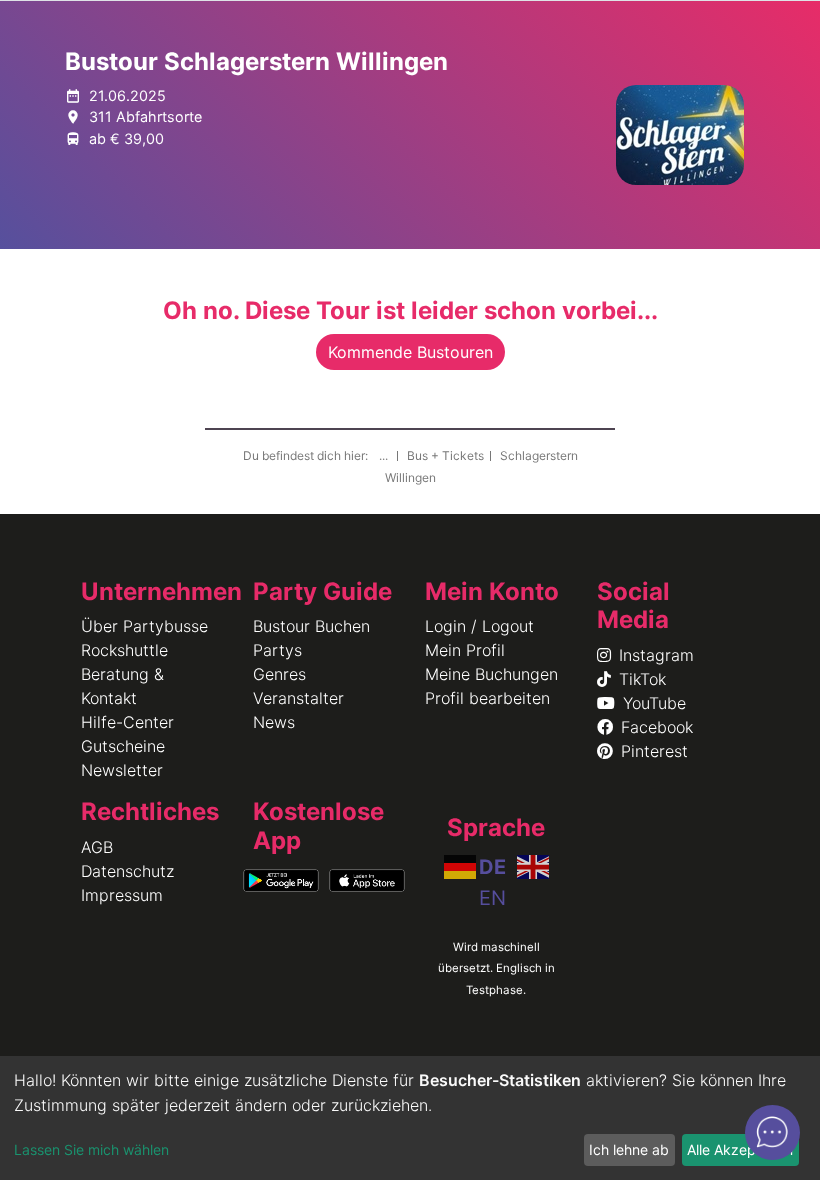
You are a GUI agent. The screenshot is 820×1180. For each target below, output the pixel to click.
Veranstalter (298, 698)
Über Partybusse (144, 626)
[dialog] (410, 1118)
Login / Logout (479, 626)
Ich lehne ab (629, 1149)
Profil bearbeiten (487, 698)
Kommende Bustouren (410, 352)
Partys (277, 650)
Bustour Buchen (311, 626)
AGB (97, 847)
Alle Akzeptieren (740, 1149)
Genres (279, 674)
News (274, 722)
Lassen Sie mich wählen (91, 1149)
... (385, 455)
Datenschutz (127, 871)
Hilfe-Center (127, 722)
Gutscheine (123, 746)
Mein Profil (465, 650)
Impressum (122, 895)
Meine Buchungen (491, 674)
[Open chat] (772, 1132)
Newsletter (122, 770)
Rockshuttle (124, 650)
